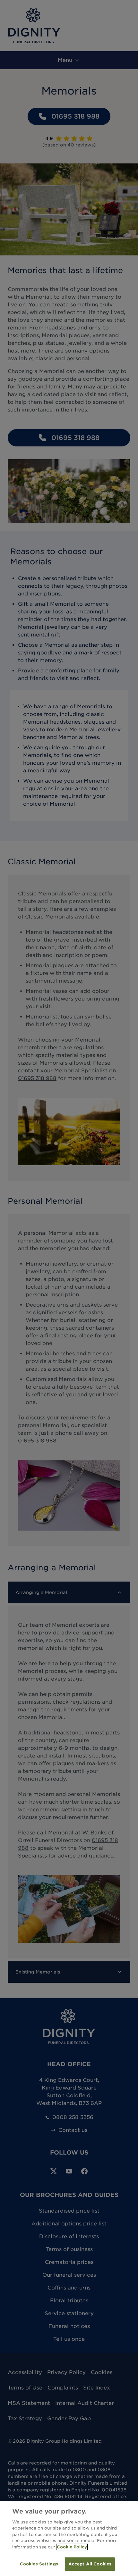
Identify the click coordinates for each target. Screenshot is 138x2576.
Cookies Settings (39, 2564)
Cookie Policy (72, 2547)
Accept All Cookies (90, 2564)
